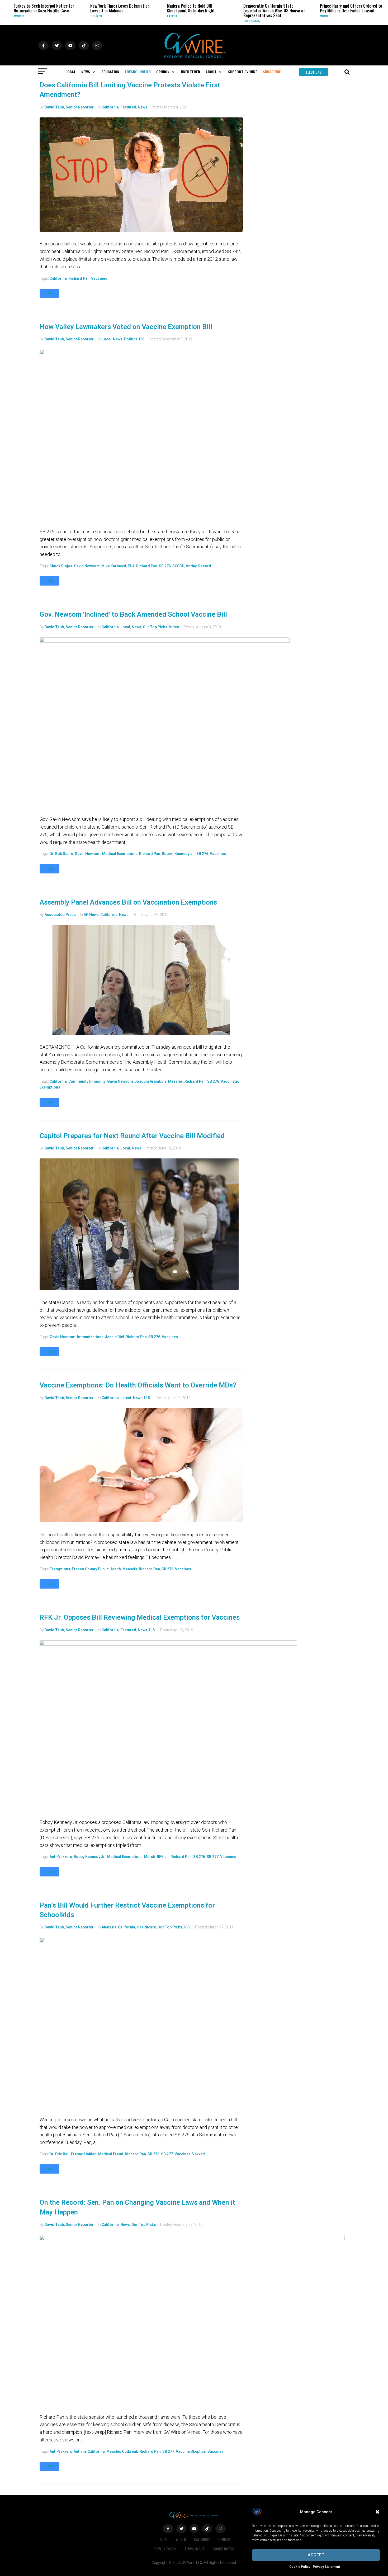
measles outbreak (122, 2451)
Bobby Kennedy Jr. (90, 1857)
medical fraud (111, 2154)
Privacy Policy (165, 2549)
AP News (91, 915)
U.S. (148, 1398)
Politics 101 (134, 339)
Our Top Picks (155, 627)
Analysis (109, 1927)
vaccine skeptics (191, 2451)
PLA (131, 566)
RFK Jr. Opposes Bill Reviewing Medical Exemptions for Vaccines (140, 1617)
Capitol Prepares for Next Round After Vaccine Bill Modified (132, 1136)
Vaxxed (198, 2154)
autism (80, 2451)
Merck (150, 1857)
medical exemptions (120, 854)
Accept (316, 2555)
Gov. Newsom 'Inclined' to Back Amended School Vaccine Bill (133, 614)
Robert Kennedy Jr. (178, 854)
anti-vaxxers (61, 1857)
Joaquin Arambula (151, 1081)
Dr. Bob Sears (61, 854)
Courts (52, 16)
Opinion (224, 2539)
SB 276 (165, 566)
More (49, 293)
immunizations (90, 1337)
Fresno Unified (84, 2154)
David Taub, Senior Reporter (69, 107)
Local (107, 339)
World (281, 16)
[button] (377, 2512)
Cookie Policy (300, 2567)
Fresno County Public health (96, 1569)
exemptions (60, 1569)
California (208, 21)
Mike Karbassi (114, 566)
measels (130, 1569)
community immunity (87, 1081)
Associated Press (60, 915)
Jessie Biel (115, 1337)
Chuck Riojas (61, 566)
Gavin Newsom (87, 566)
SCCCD (178, 566)
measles (176, 1081)
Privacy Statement (326, 2567)
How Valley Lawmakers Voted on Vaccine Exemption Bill (126, 327)
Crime (357, 21)
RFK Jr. (163, 1857)
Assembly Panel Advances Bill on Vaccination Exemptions (128, 902)
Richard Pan (79, 278)
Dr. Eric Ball (60, 2154)
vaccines (99, 278)
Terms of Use (195, 2549)
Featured (128, 107)
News (143, 107)
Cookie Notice (224, 2549)
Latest (128, 16)
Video (174, 627)
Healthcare (146, 1927)
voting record (198, 566)
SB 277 (213, 1857)
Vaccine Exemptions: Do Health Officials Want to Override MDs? (138, 1385)
